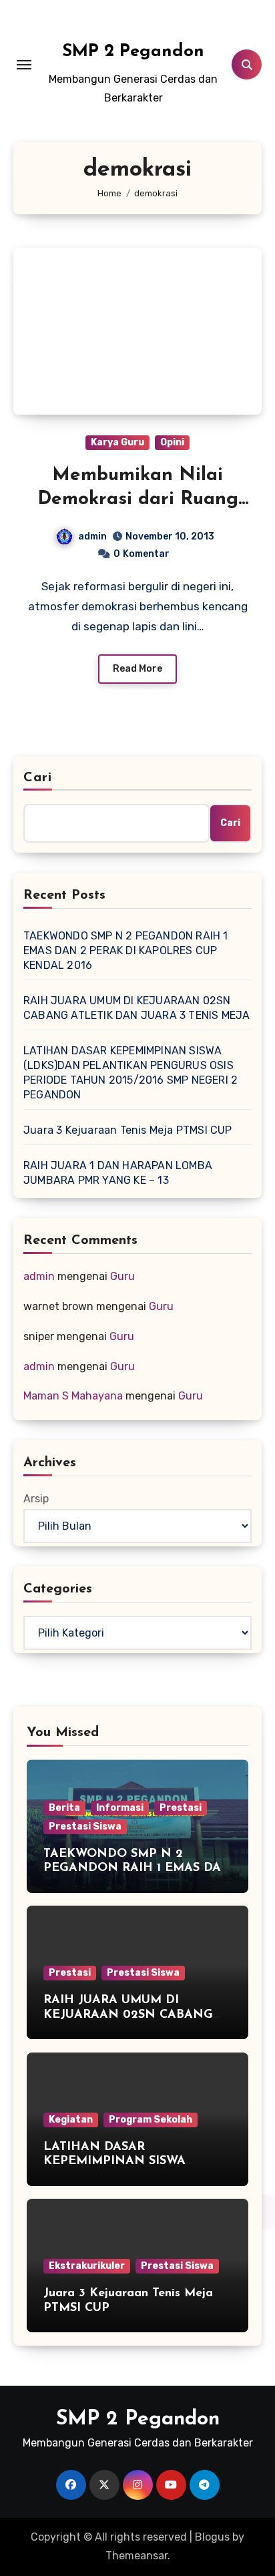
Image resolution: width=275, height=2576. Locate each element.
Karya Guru (117, 442)
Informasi (120, 1808)
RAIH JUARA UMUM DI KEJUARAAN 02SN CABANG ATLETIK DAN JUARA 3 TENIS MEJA (136, 1008)
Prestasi (181, 1808)
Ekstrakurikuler (87, 2266)
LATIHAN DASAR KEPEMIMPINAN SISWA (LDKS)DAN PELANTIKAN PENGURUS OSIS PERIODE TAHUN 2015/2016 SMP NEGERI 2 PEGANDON (130, 1073)
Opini (172, 442)
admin (92, 536)
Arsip (36, 1499)
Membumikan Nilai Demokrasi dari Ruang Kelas (138, 500)
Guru (122, 1276)
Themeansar (136, 2556)
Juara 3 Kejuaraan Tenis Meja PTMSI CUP (128, 1130)
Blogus (212, 2537)
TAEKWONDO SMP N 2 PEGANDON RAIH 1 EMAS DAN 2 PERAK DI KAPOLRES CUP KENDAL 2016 (126, 950)
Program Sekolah (151, 2120)
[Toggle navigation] (24, 65)
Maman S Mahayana (73, 1396)
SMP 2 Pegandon (133, 52)
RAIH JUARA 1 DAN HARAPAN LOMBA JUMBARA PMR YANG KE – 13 (118, 1173)
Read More (137, 669)
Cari (38, 778)
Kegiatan (71, 2120)
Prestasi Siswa (85, 1827)
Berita (64, 1808)
